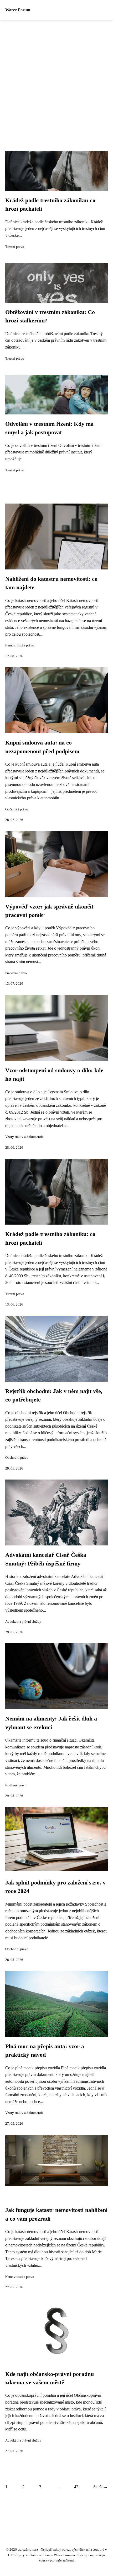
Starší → (101, 2487)
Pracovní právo (16, 973)
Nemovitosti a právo (20, 645)
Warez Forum (18, 10)
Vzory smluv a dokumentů (24, 1137)
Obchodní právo (17, 1458)
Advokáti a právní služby (23, 1622)
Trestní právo (15, 247)
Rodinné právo (16, 1785)
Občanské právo (17, 809)
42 (76, 2487)
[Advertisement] (56, 79)
